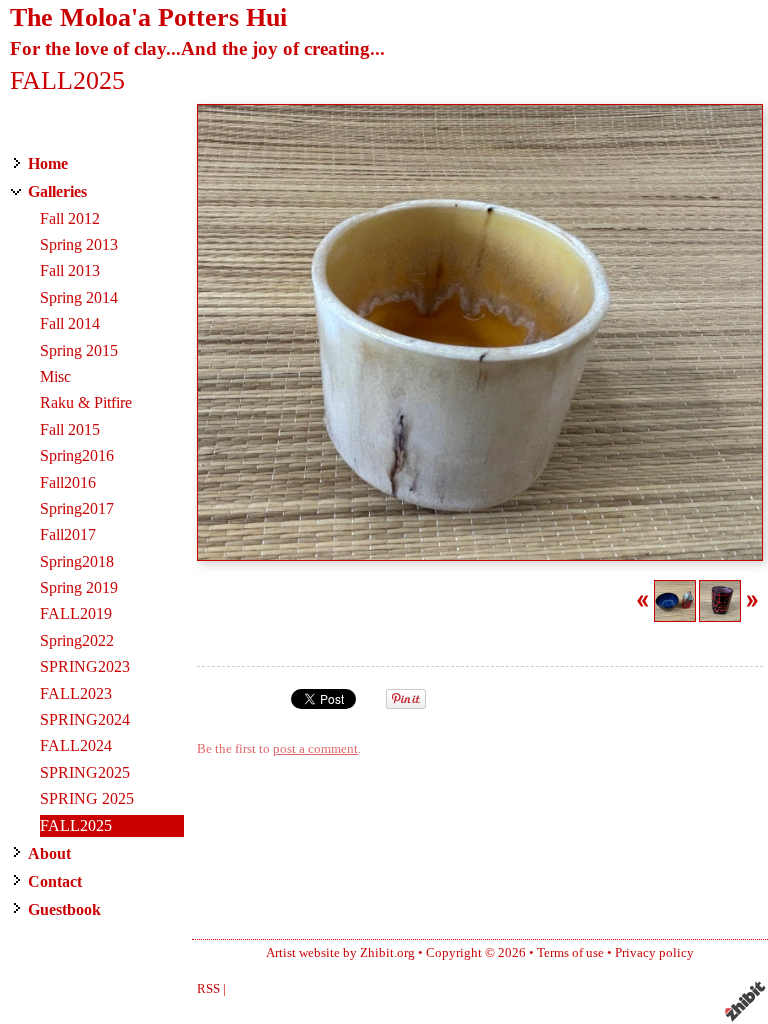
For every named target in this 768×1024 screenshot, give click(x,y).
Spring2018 (77, 561)
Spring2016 (77, 455)
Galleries (57, 191)
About (49, 853)
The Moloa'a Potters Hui (148, 17)
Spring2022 (77, 640)
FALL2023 (76, 693)
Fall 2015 (70, 429)
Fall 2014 (70, 323)
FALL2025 (76, 825)
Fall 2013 (70, 270)
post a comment (315, 749)
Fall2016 (68, 482)
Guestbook (64, 909)
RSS (208, 989)
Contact (55, 881)
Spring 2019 (79, 587)
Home (48, 163)
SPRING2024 (85, 719)
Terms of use (570, 953)
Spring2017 (77, 508)
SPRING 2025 (87, 798)
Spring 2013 (79, 244)
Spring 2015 (79, 350)
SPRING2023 (85, 666)
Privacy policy (654, 953)
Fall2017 (68, 534)
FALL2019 (76, 613)
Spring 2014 (79, 297)
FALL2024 (76, 745)
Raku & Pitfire (86, 402)
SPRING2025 (85, 772)
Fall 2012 (70, 218)
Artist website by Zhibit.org (340, 953)
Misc (55, 376)
